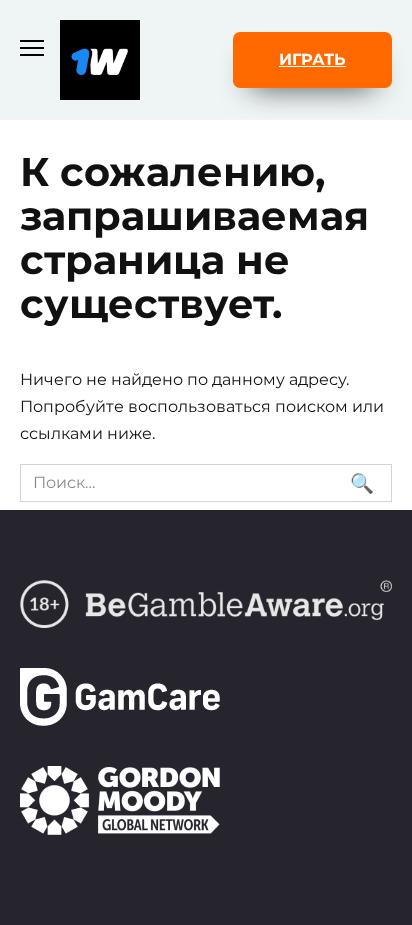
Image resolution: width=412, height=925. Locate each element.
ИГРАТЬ (312, 59)
